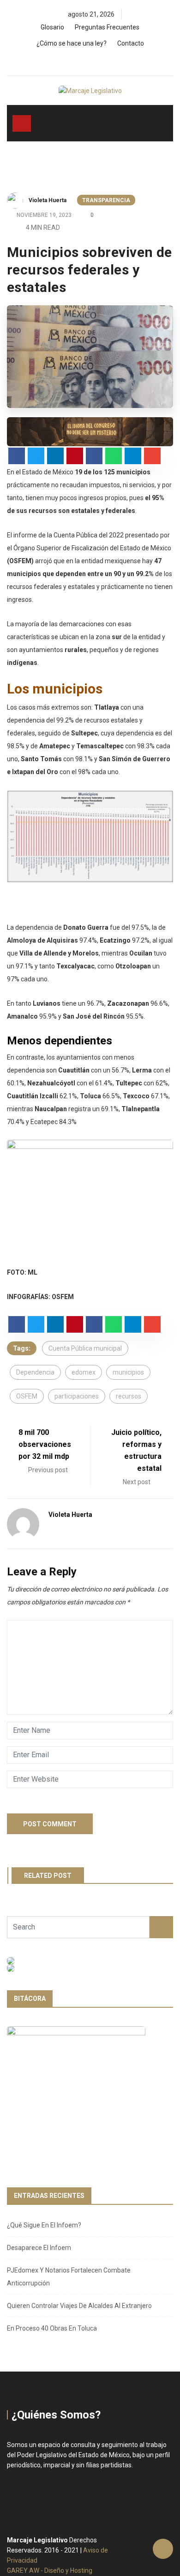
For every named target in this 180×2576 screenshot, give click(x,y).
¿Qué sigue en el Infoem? (44, 2225)
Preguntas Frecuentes (107, 27)
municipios (128, 1372)
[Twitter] (93, 61)
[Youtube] (108, 61)
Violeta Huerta (48, 200)
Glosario (52, 27)
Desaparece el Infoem (39, 2248)
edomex (84, 1372)
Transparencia (106, 200)
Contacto (131, 43)
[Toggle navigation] (22, 123)
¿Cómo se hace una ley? (72, 43)
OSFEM (27, 1396)
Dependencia (35, 1372)
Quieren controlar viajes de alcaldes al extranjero (79, 2306)
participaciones (77, 1396)
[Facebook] (77, 61)
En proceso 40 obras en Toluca (52, 2328)
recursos (129, 1396)
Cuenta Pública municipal (85, 1348)
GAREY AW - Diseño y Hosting (50, 2570)
